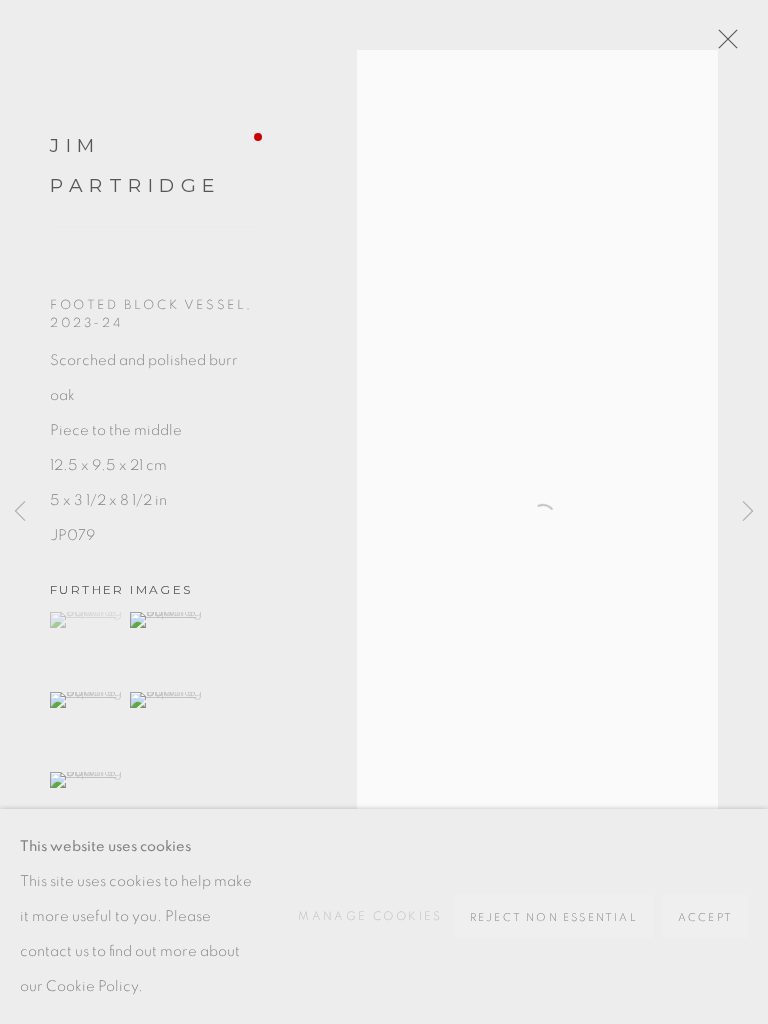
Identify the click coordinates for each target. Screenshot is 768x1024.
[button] (87, 620)
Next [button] (748, 512)
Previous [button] (20, 512)
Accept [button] (705, 917)
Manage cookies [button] (370, 916)
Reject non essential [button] (554, 917)
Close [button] (723, 45)
